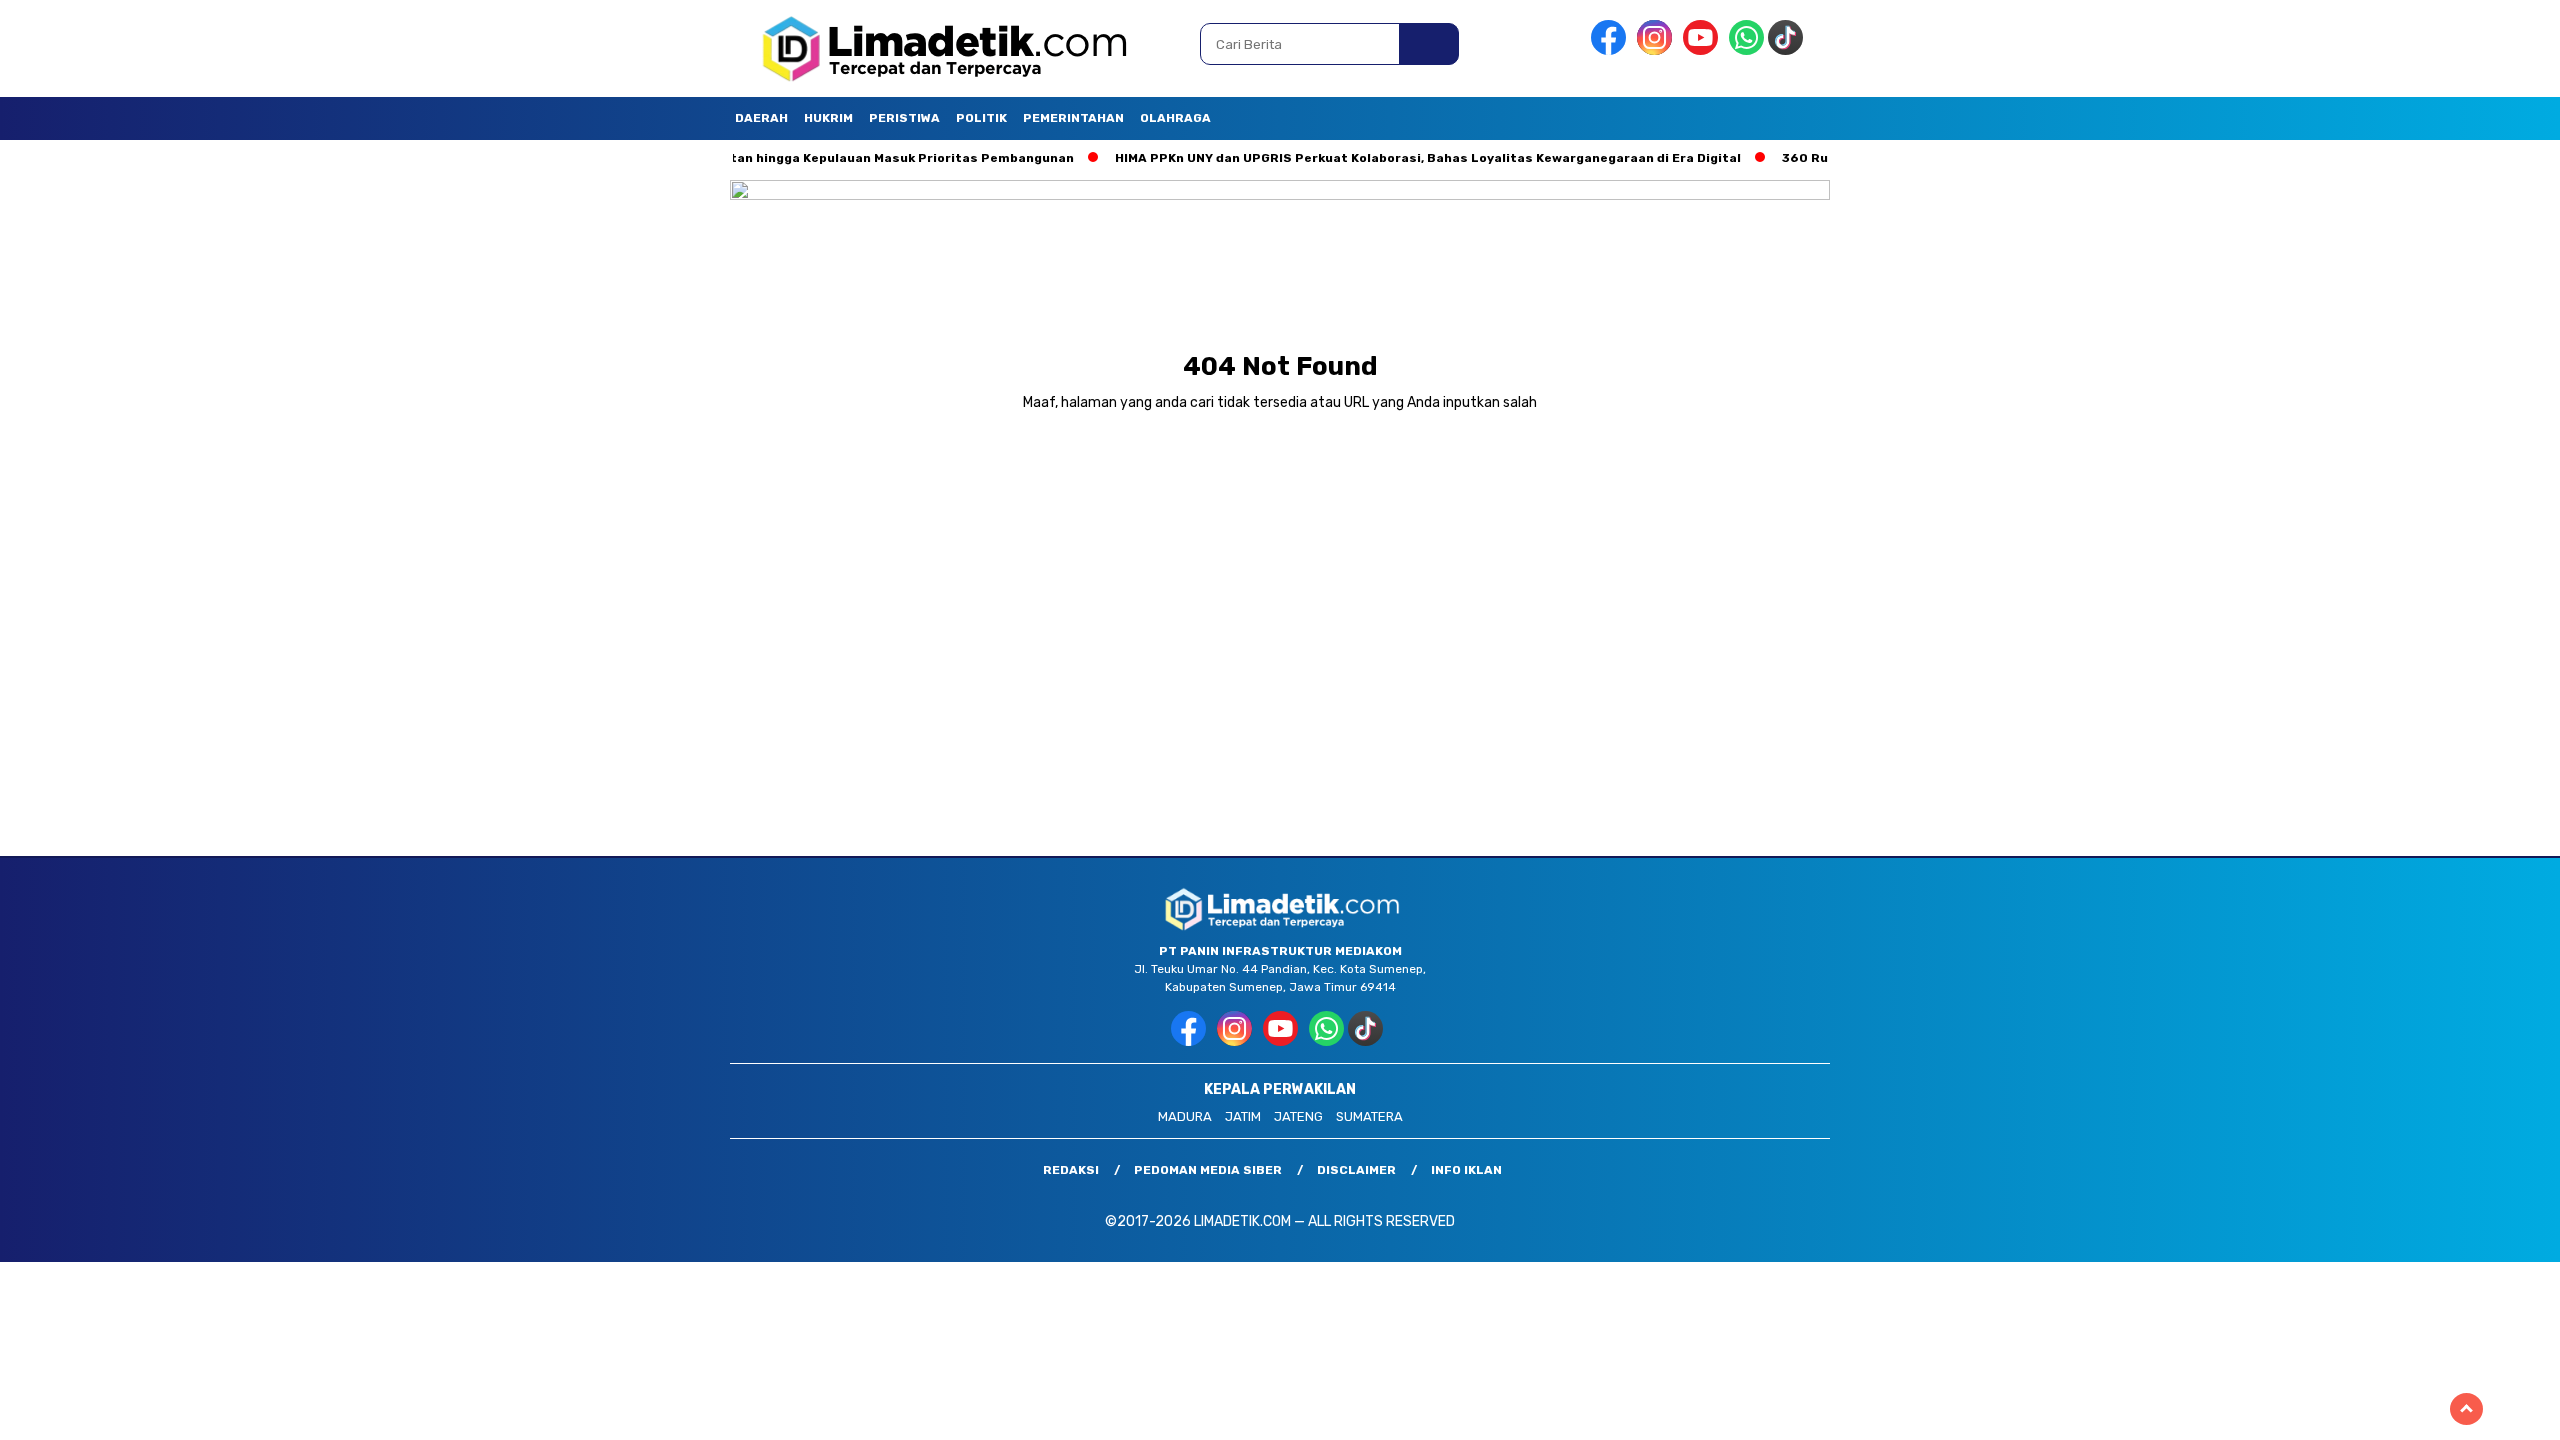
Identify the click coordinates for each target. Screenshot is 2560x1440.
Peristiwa (904, 118)
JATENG (1298, 1116)
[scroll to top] (2466, 1409)
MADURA (1185, 1116)
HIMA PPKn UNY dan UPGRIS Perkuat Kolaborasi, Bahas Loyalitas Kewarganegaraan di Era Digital (1366, 158)
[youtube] (1704, 50)
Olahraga (1175, 118)
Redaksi (1071, 1170)
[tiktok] (1789, 50)
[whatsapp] (1746, 50)
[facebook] (1612, 50)
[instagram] (1658, 50)
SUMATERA (1369, 1116)
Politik (981, 118)
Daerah (761, 118)
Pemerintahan (1073, 118)
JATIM (1243, 1116)
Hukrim (828, 118)
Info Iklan (1466, 1170)
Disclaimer (1356, 1170)
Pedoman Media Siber (1208, 1170)
